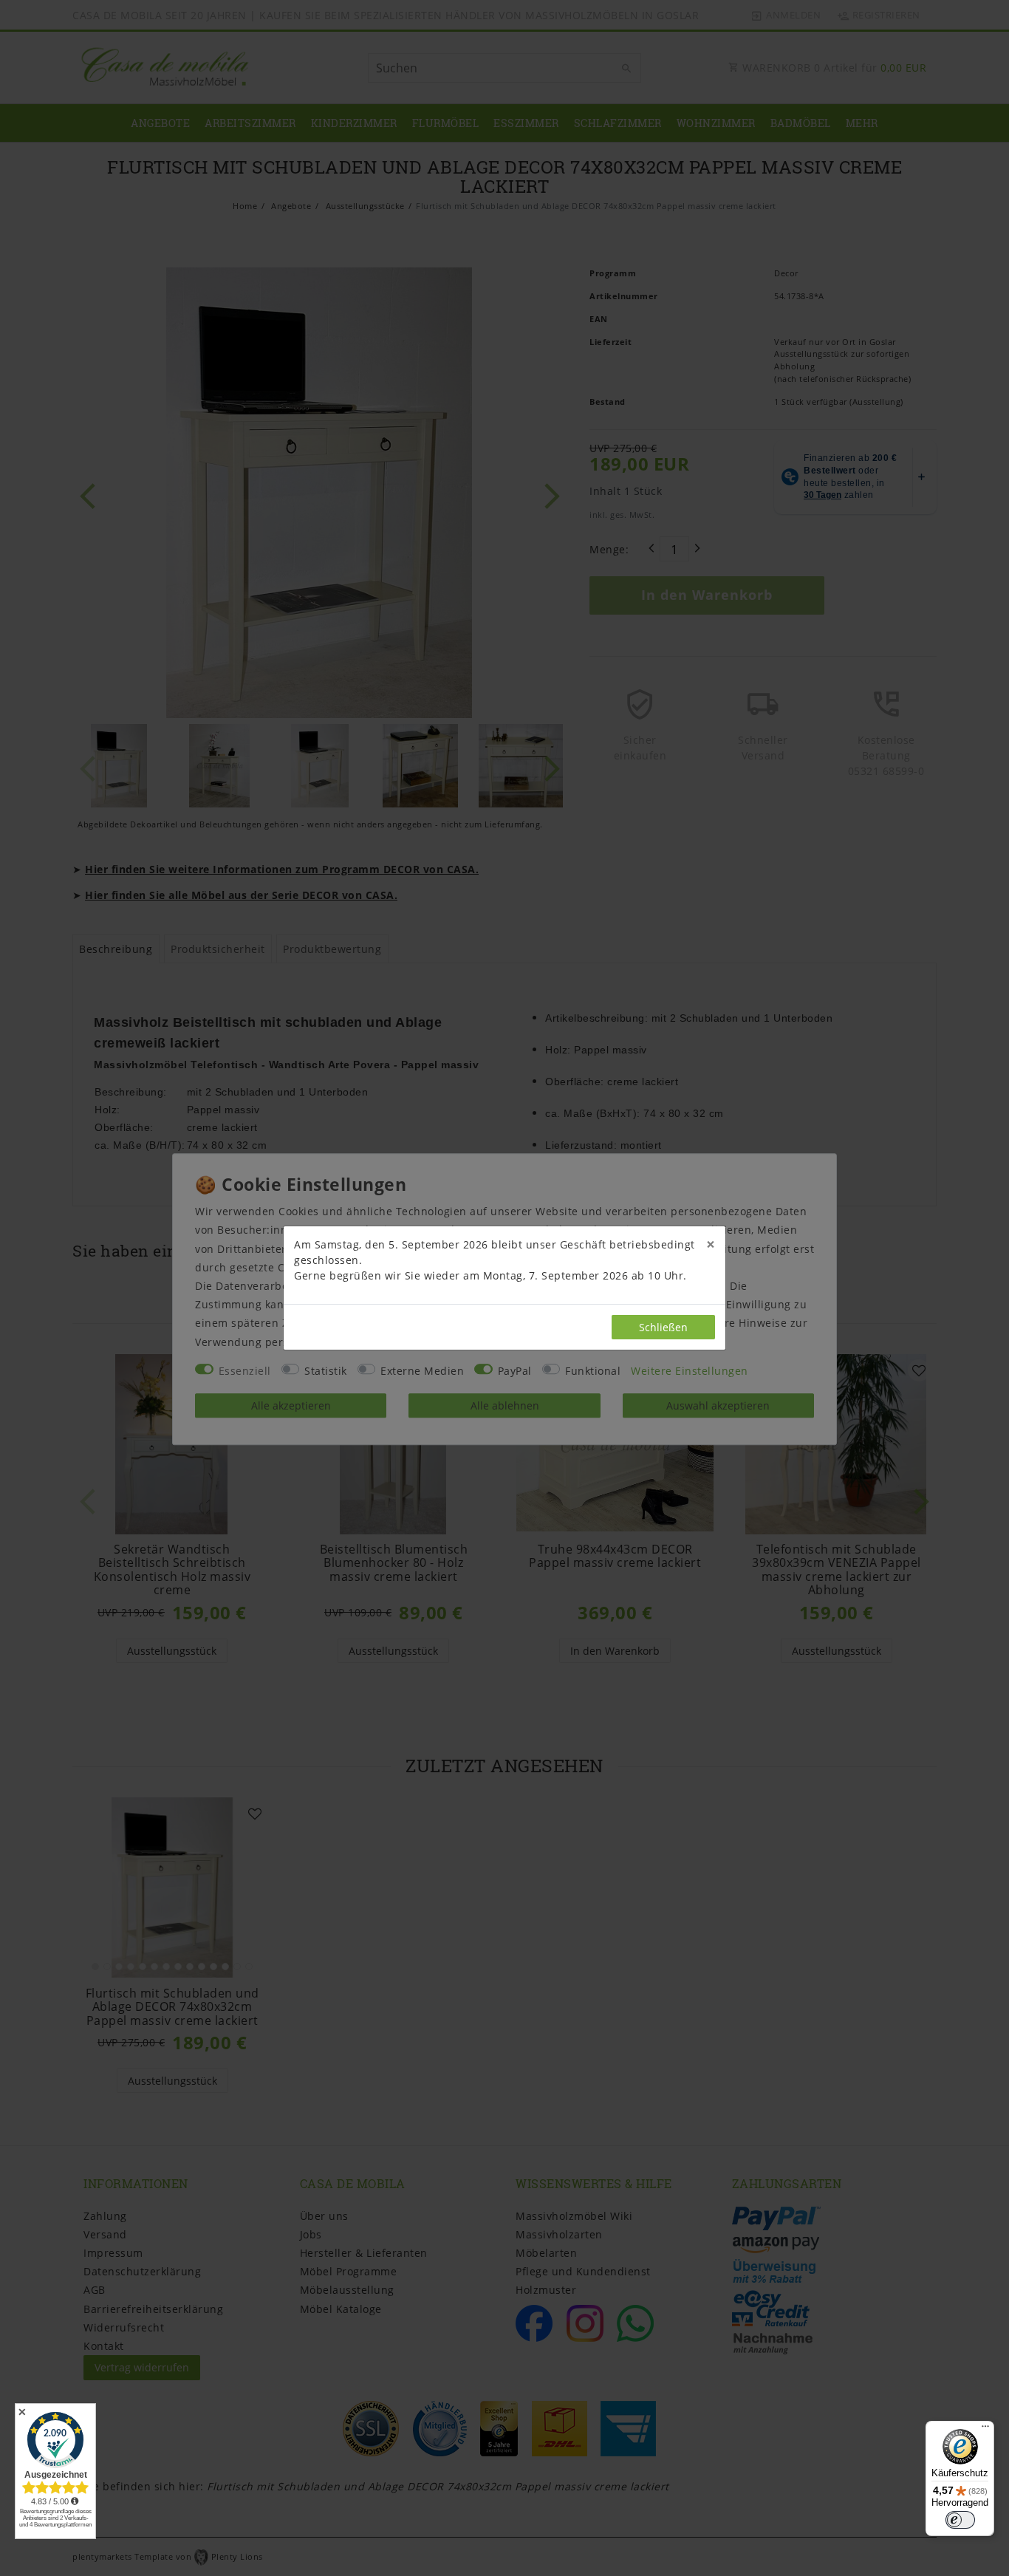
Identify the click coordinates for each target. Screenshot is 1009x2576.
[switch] (960, 2520)
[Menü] (985, 2430)
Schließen (663, 1327)
